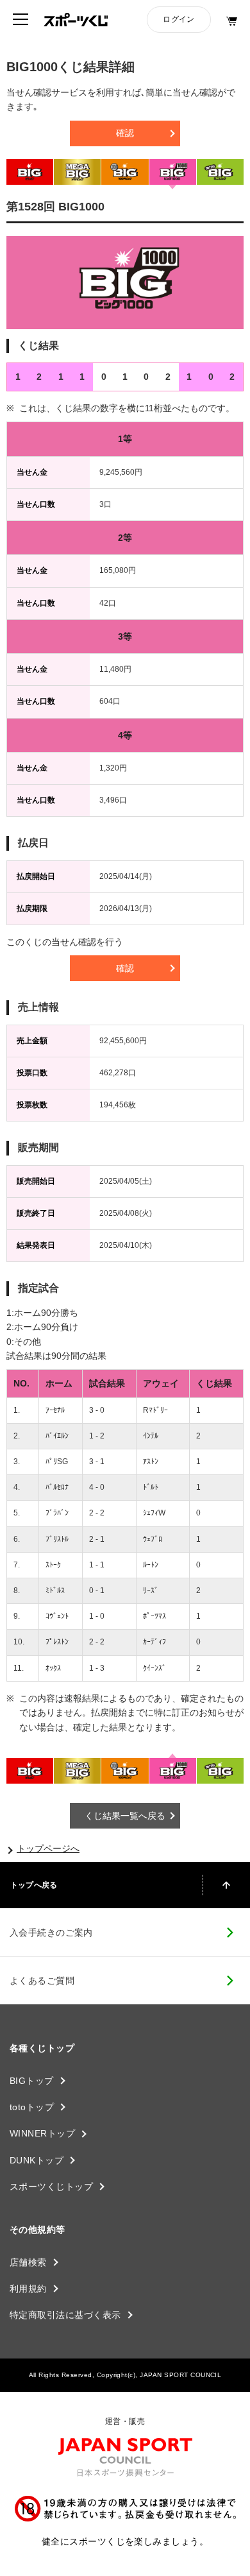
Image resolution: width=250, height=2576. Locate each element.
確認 (125, 133)
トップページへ (48, 1848)
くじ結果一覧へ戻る (125, 1816)
